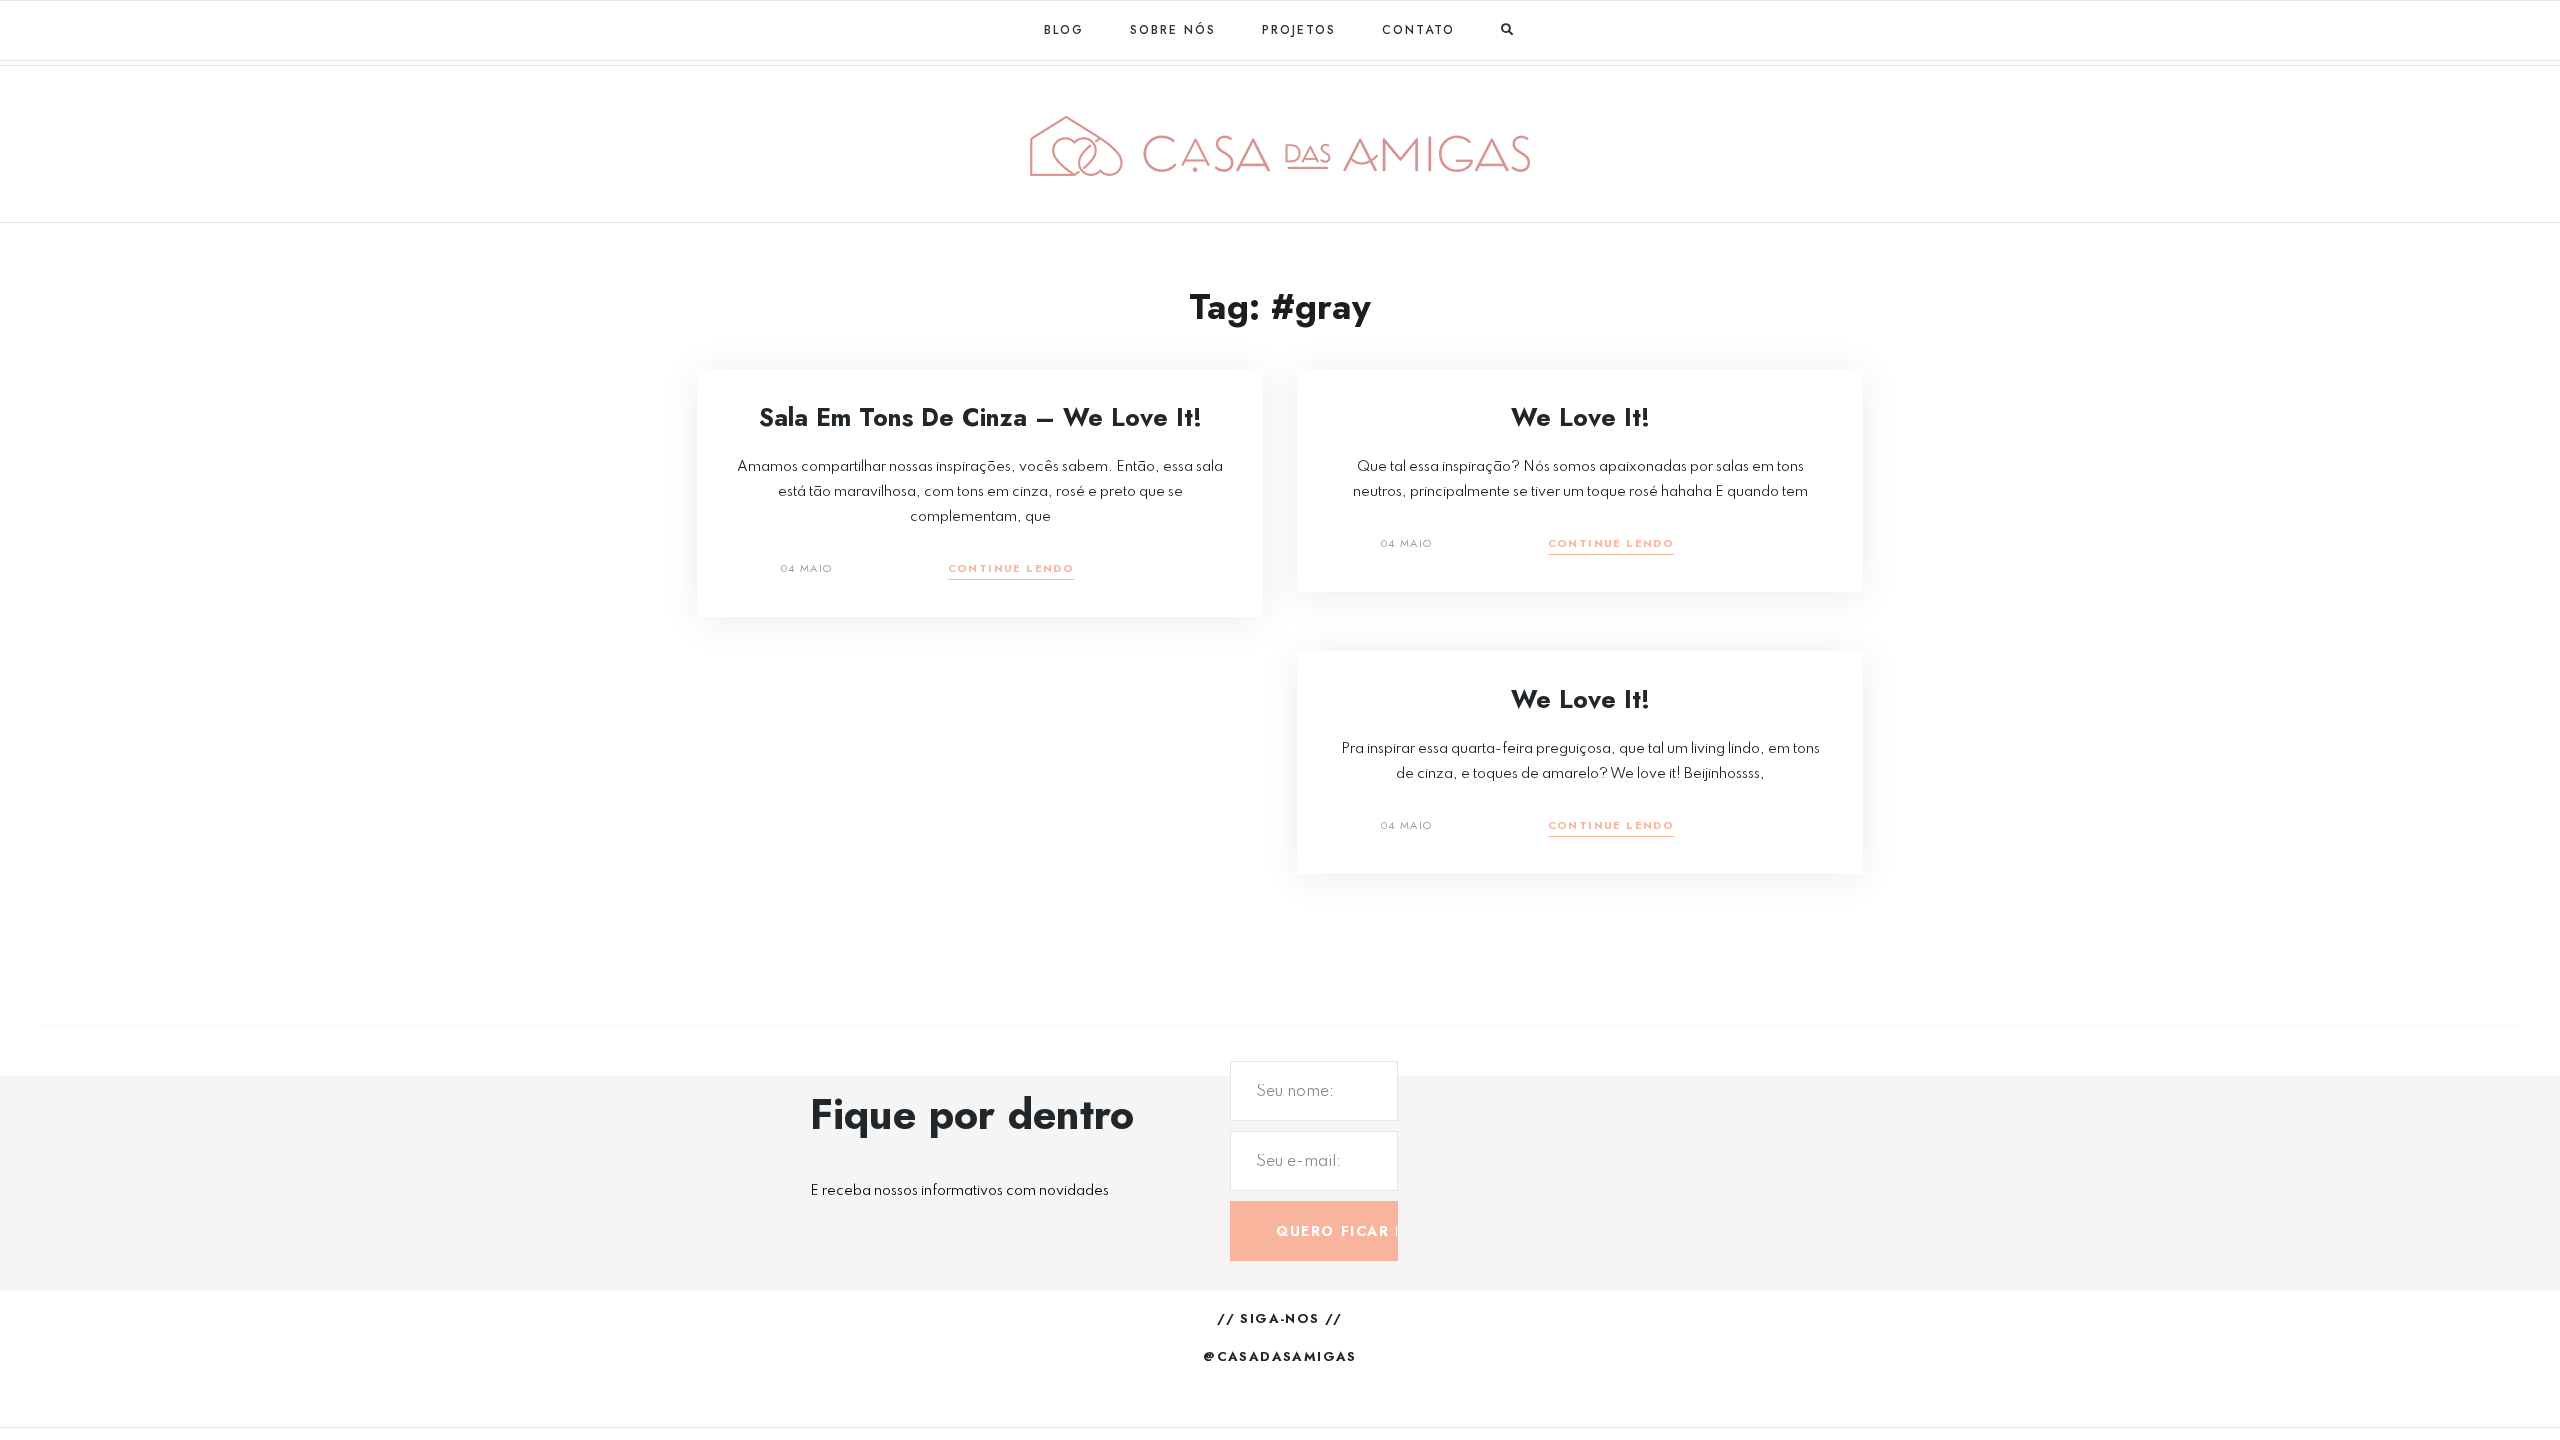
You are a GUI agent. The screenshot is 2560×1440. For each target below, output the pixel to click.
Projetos (1299, 30)
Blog (1064, 30)
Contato (1418, 30)
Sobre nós (1173, 30)
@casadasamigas (1280, 1356)
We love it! (1580, 417)
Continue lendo (1011, 569)
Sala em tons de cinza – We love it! (980, 417)
